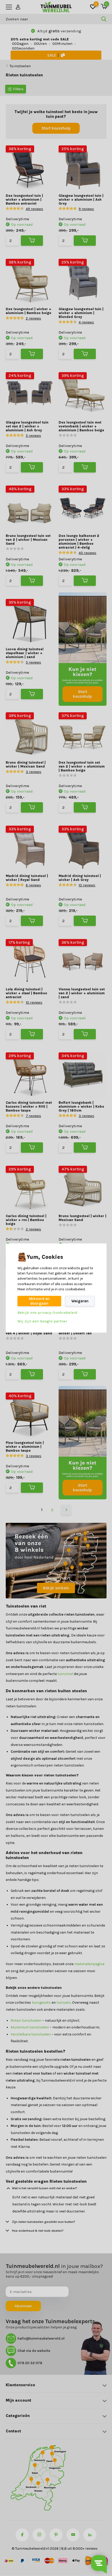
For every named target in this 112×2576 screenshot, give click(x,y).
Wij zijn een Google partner (42, 1321)
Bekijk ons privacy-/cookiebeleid (47, 1312)
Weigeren (80, 1301)
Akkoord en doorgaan (39, 1301)
